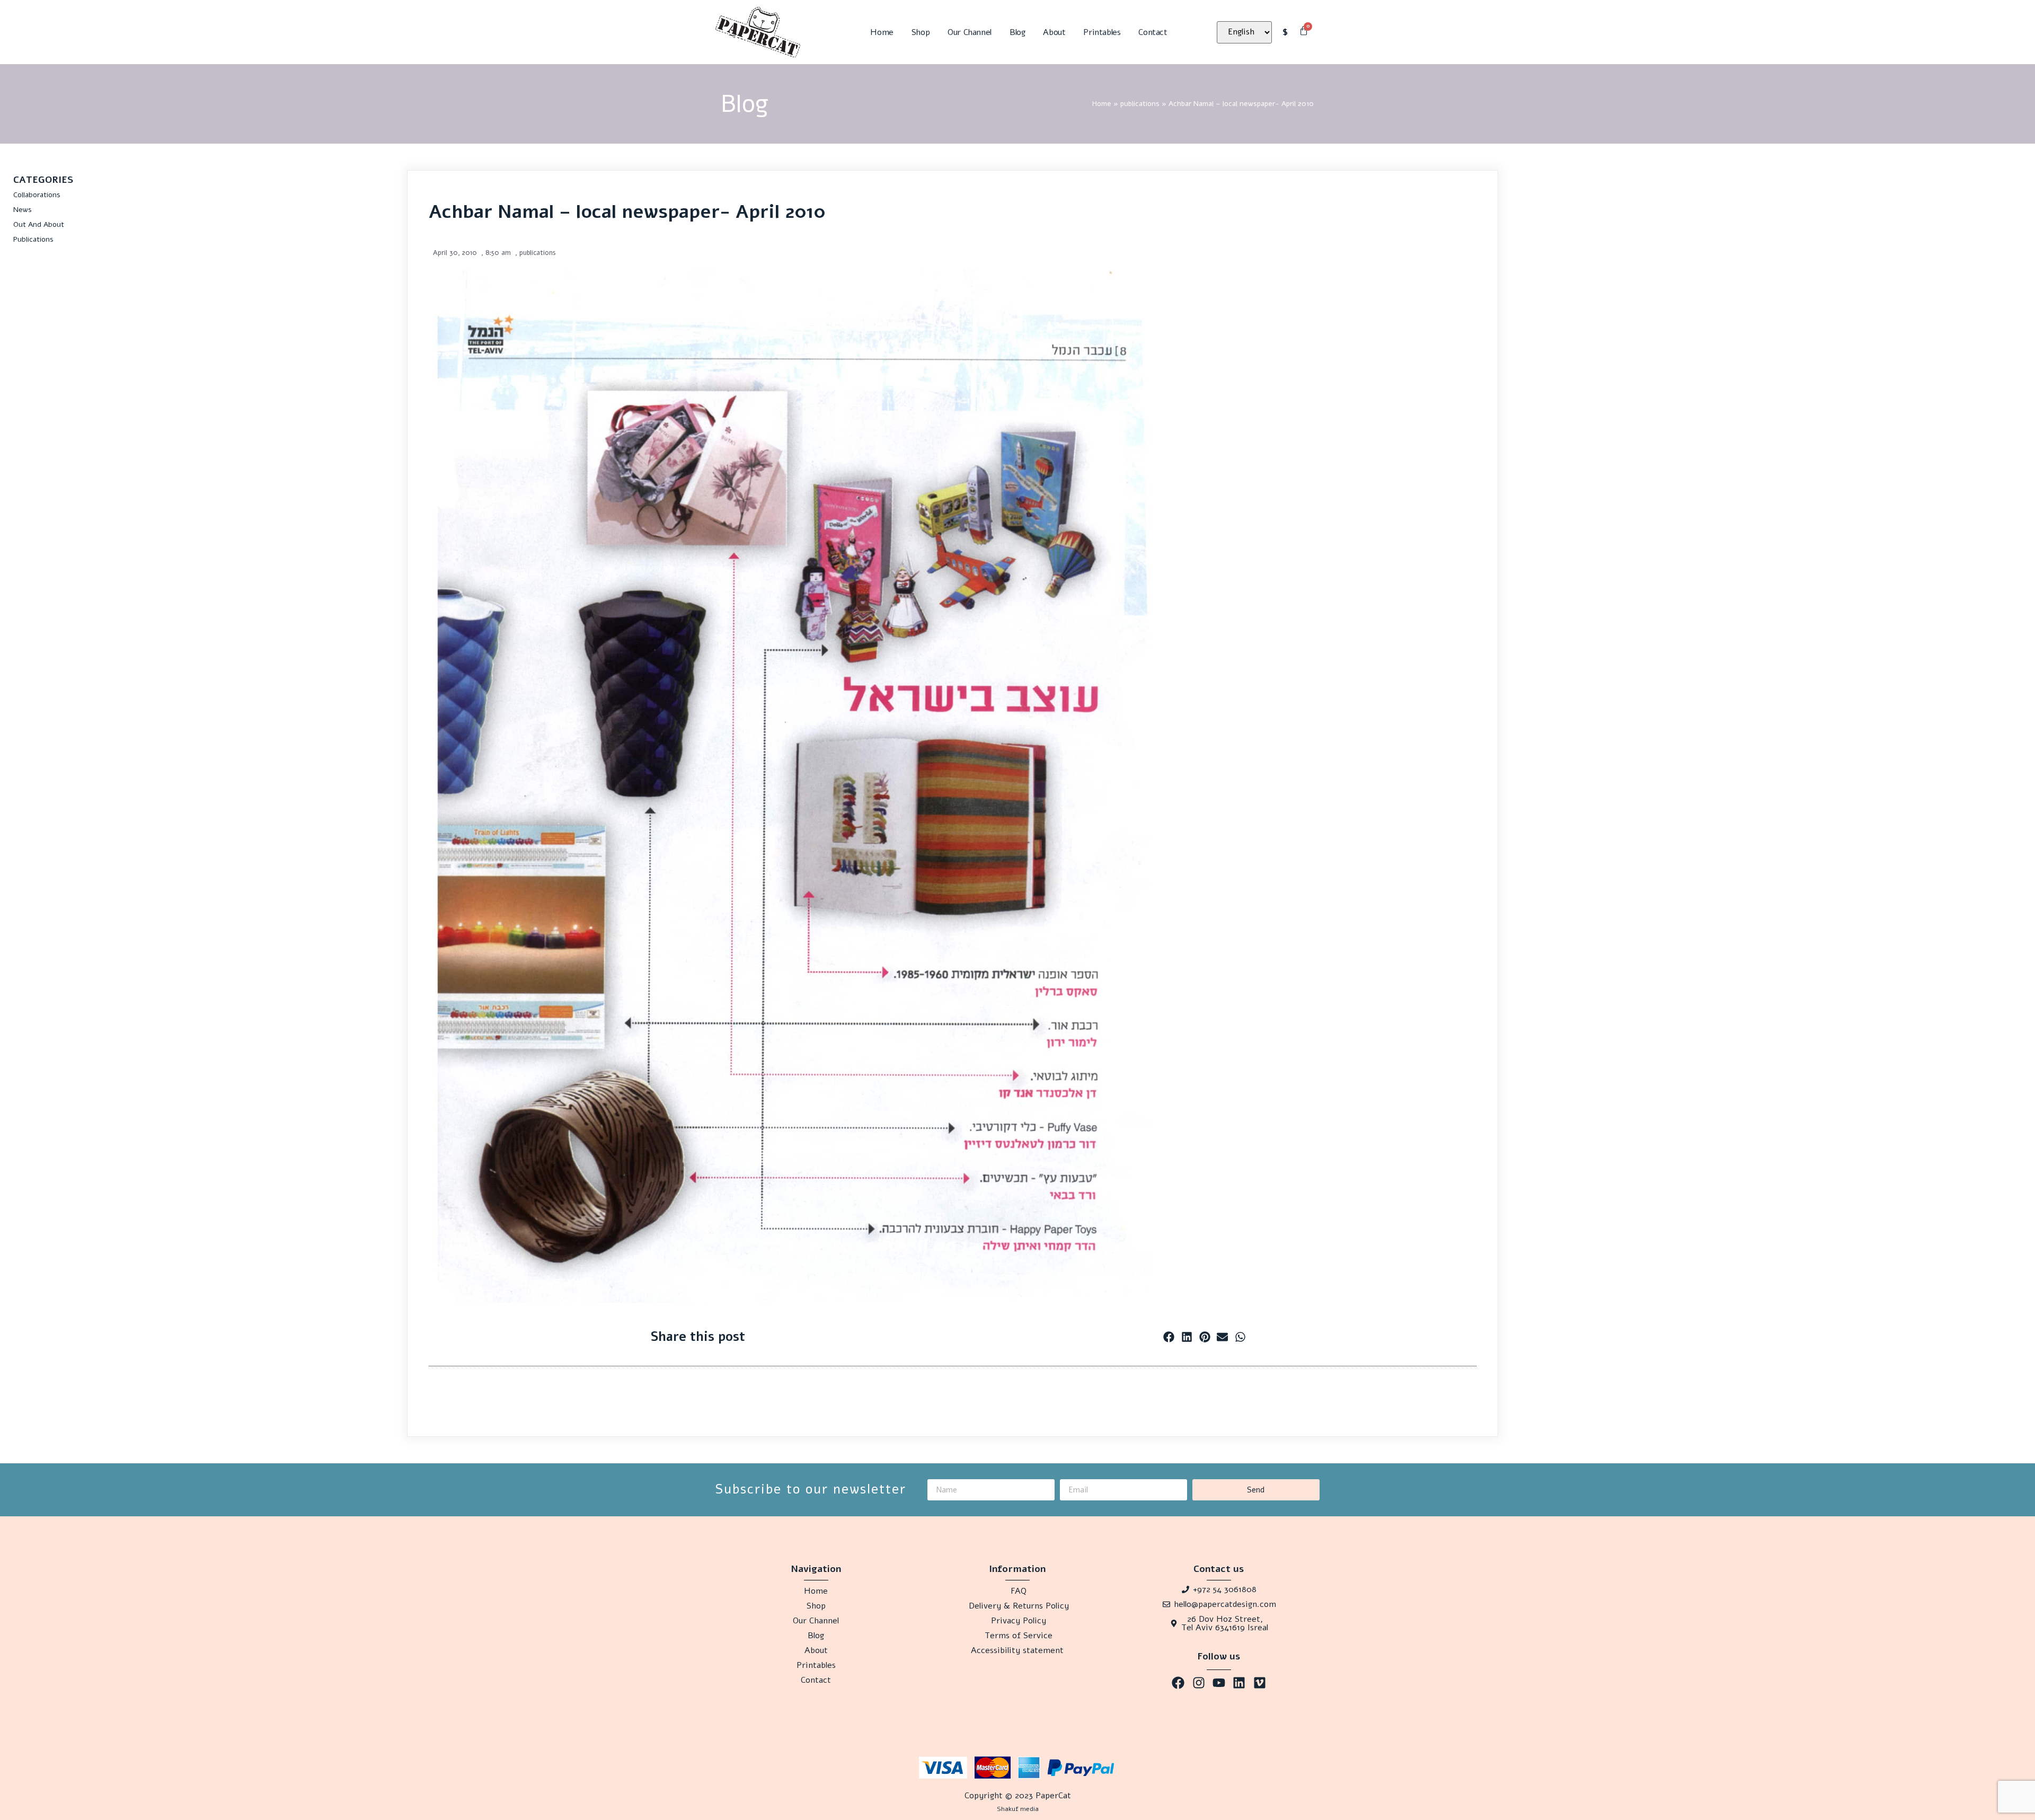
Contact (1153, 32)
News (23, 210)
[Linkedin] (1239, 1682)
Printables (1102, 32)
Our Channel (970, 32)
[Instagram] (1198, 1682)
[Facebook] (1178, 1682)
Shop (921, 32)
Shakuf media (1018, 1809)
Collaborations (37, 195)
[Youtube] (1219, 1682)
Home (882, 32)
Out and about (39, 224)
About (1054, 32)
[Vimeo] (1260, 1682)
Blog (1017, 32)
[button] (1169, 1337)
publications (1140, 104)
